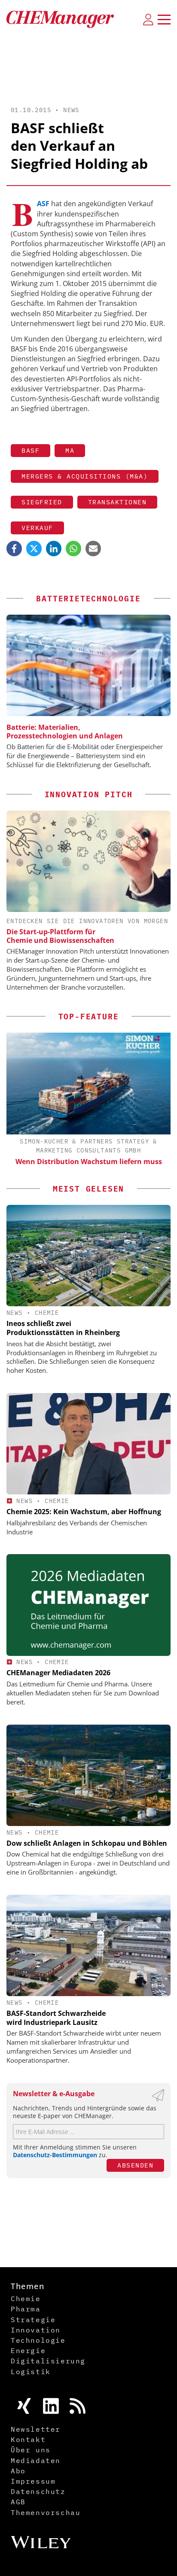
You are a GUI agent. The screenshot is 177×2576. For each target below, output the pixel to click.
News (71, 110)
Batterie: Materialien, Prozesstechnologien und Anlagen (65, 732)
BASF (31, 450)
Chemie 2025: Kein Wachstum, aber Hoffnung (84, 1512)
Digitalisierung (48, 2361)
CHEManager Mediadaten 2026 (58, 1673)
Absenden (135, 2165)
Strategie (33, 2320)
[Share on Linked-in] (54, 549)
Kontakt (28, 2439)
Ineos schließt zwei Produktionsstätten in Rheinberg (63, 1328)
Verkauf (37, 528)
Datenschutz (38, 2491)
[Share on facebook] (14, 549)
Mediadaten (36, 2460)
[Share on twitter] (34, 549)
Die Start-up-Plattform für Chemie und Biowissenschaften (60, 936)
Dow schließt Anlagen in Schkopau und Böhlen (87, 1843)
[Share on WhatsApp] (73, 549)
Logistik (31, 2372)
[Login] (148, 19)
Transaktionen (117, 502)
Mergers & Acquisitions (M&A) (85, 476)
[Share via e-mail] (93, 549)
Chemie (47, 1313)
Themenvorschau (46, 2512)
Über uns (31, 2450)
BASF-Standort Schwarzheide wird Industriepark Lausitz (56, 2018)
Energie (28, 2350)
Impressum (33, 2481)
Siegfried (42, 502)
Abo (18, 2471)
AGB (18, 2502)
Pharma (26, 2309)
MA (70, 450)
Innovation (36, 2330)
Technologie (38, 2340)
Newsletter (36, 2429)
